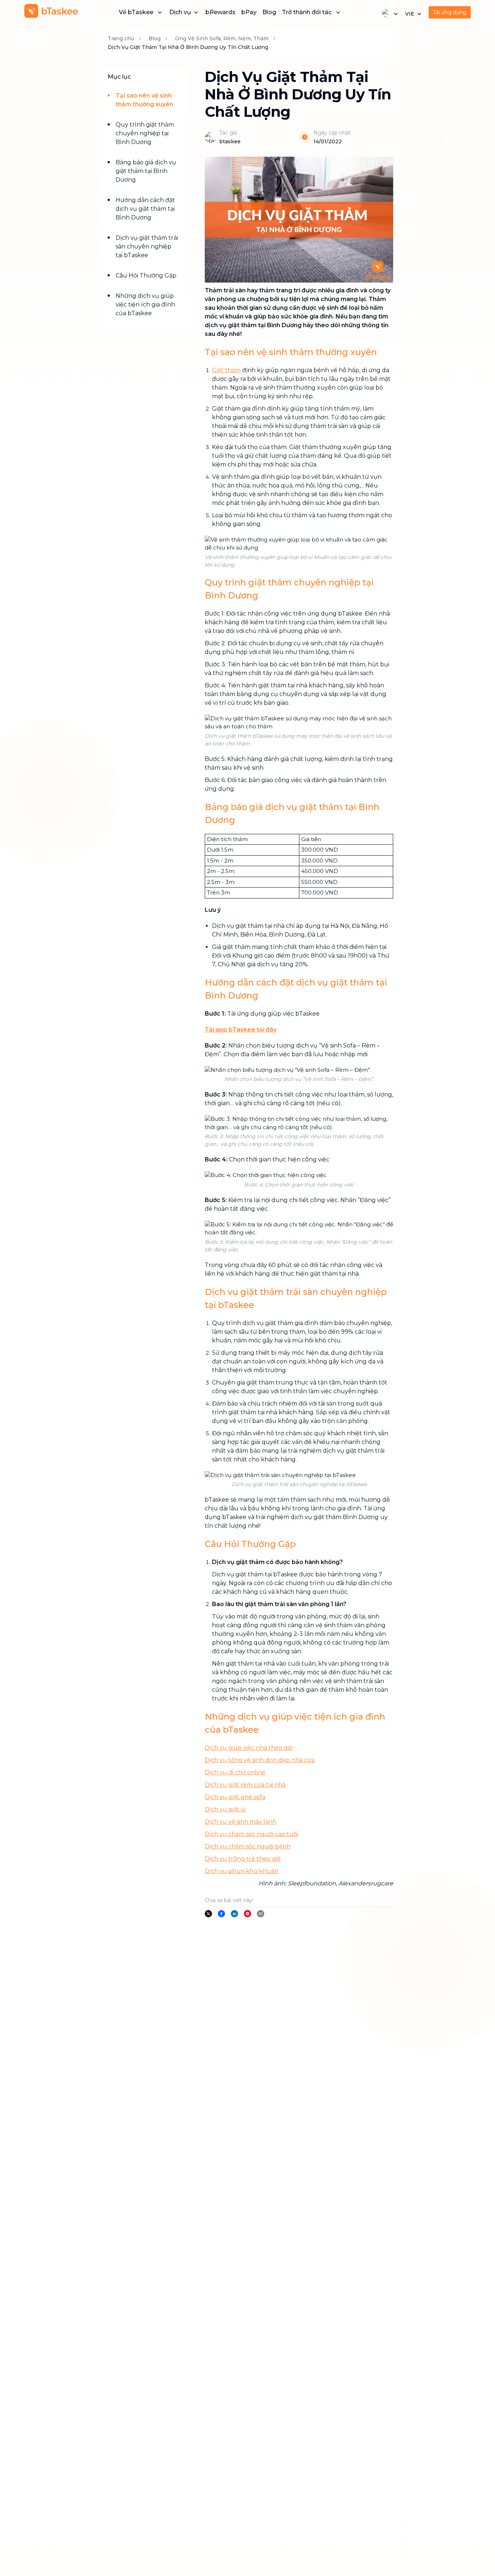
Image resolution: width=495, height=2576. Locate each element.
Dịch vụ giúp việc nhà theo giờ (249, 1748)
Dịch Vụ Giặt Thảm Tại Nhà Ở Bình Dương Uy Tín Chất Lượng (188, 47)
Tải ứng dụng (450, 12)
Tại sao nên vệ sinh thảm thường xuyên (144, 100)
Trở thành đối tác (307, 12)
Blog (269, 12)
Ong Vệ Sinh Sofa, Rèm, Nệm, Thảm (222, 38)
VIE (410, 14)
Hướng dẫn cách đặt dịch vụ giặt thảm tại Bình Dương (145, 209)
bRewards (221, 12)
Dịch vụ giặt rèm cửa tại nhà (245, 1785)
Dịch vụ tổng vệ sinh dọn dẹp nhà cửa (260, 1760)
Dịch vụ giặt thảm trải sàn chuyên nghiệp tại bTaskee (147, 246)
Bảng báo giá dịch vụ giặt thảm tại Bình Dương (146, 171)
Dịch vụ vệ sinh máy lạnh (241, 1822)
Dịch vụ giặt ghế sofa (235, 1797)
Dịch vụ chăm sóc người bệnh (248, 1846)
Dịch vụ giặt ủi (225, 1809)
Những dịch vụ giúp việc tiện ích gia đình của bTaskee (145, 304)
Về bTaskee (136, 12)
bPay (249, 12)
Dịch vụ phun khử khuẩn (242, 1871)
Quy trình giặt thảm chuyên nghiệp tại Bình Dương (145, 133)
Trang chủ (121, 38)
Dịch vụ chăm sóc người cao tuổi (251, 1834)
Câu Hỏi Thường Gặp (146, 275)
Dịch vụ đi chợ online (235, 1772)
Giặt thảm (226, 370)
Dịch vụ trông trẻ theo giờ (243, 1859)
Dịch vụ (180, 12)
